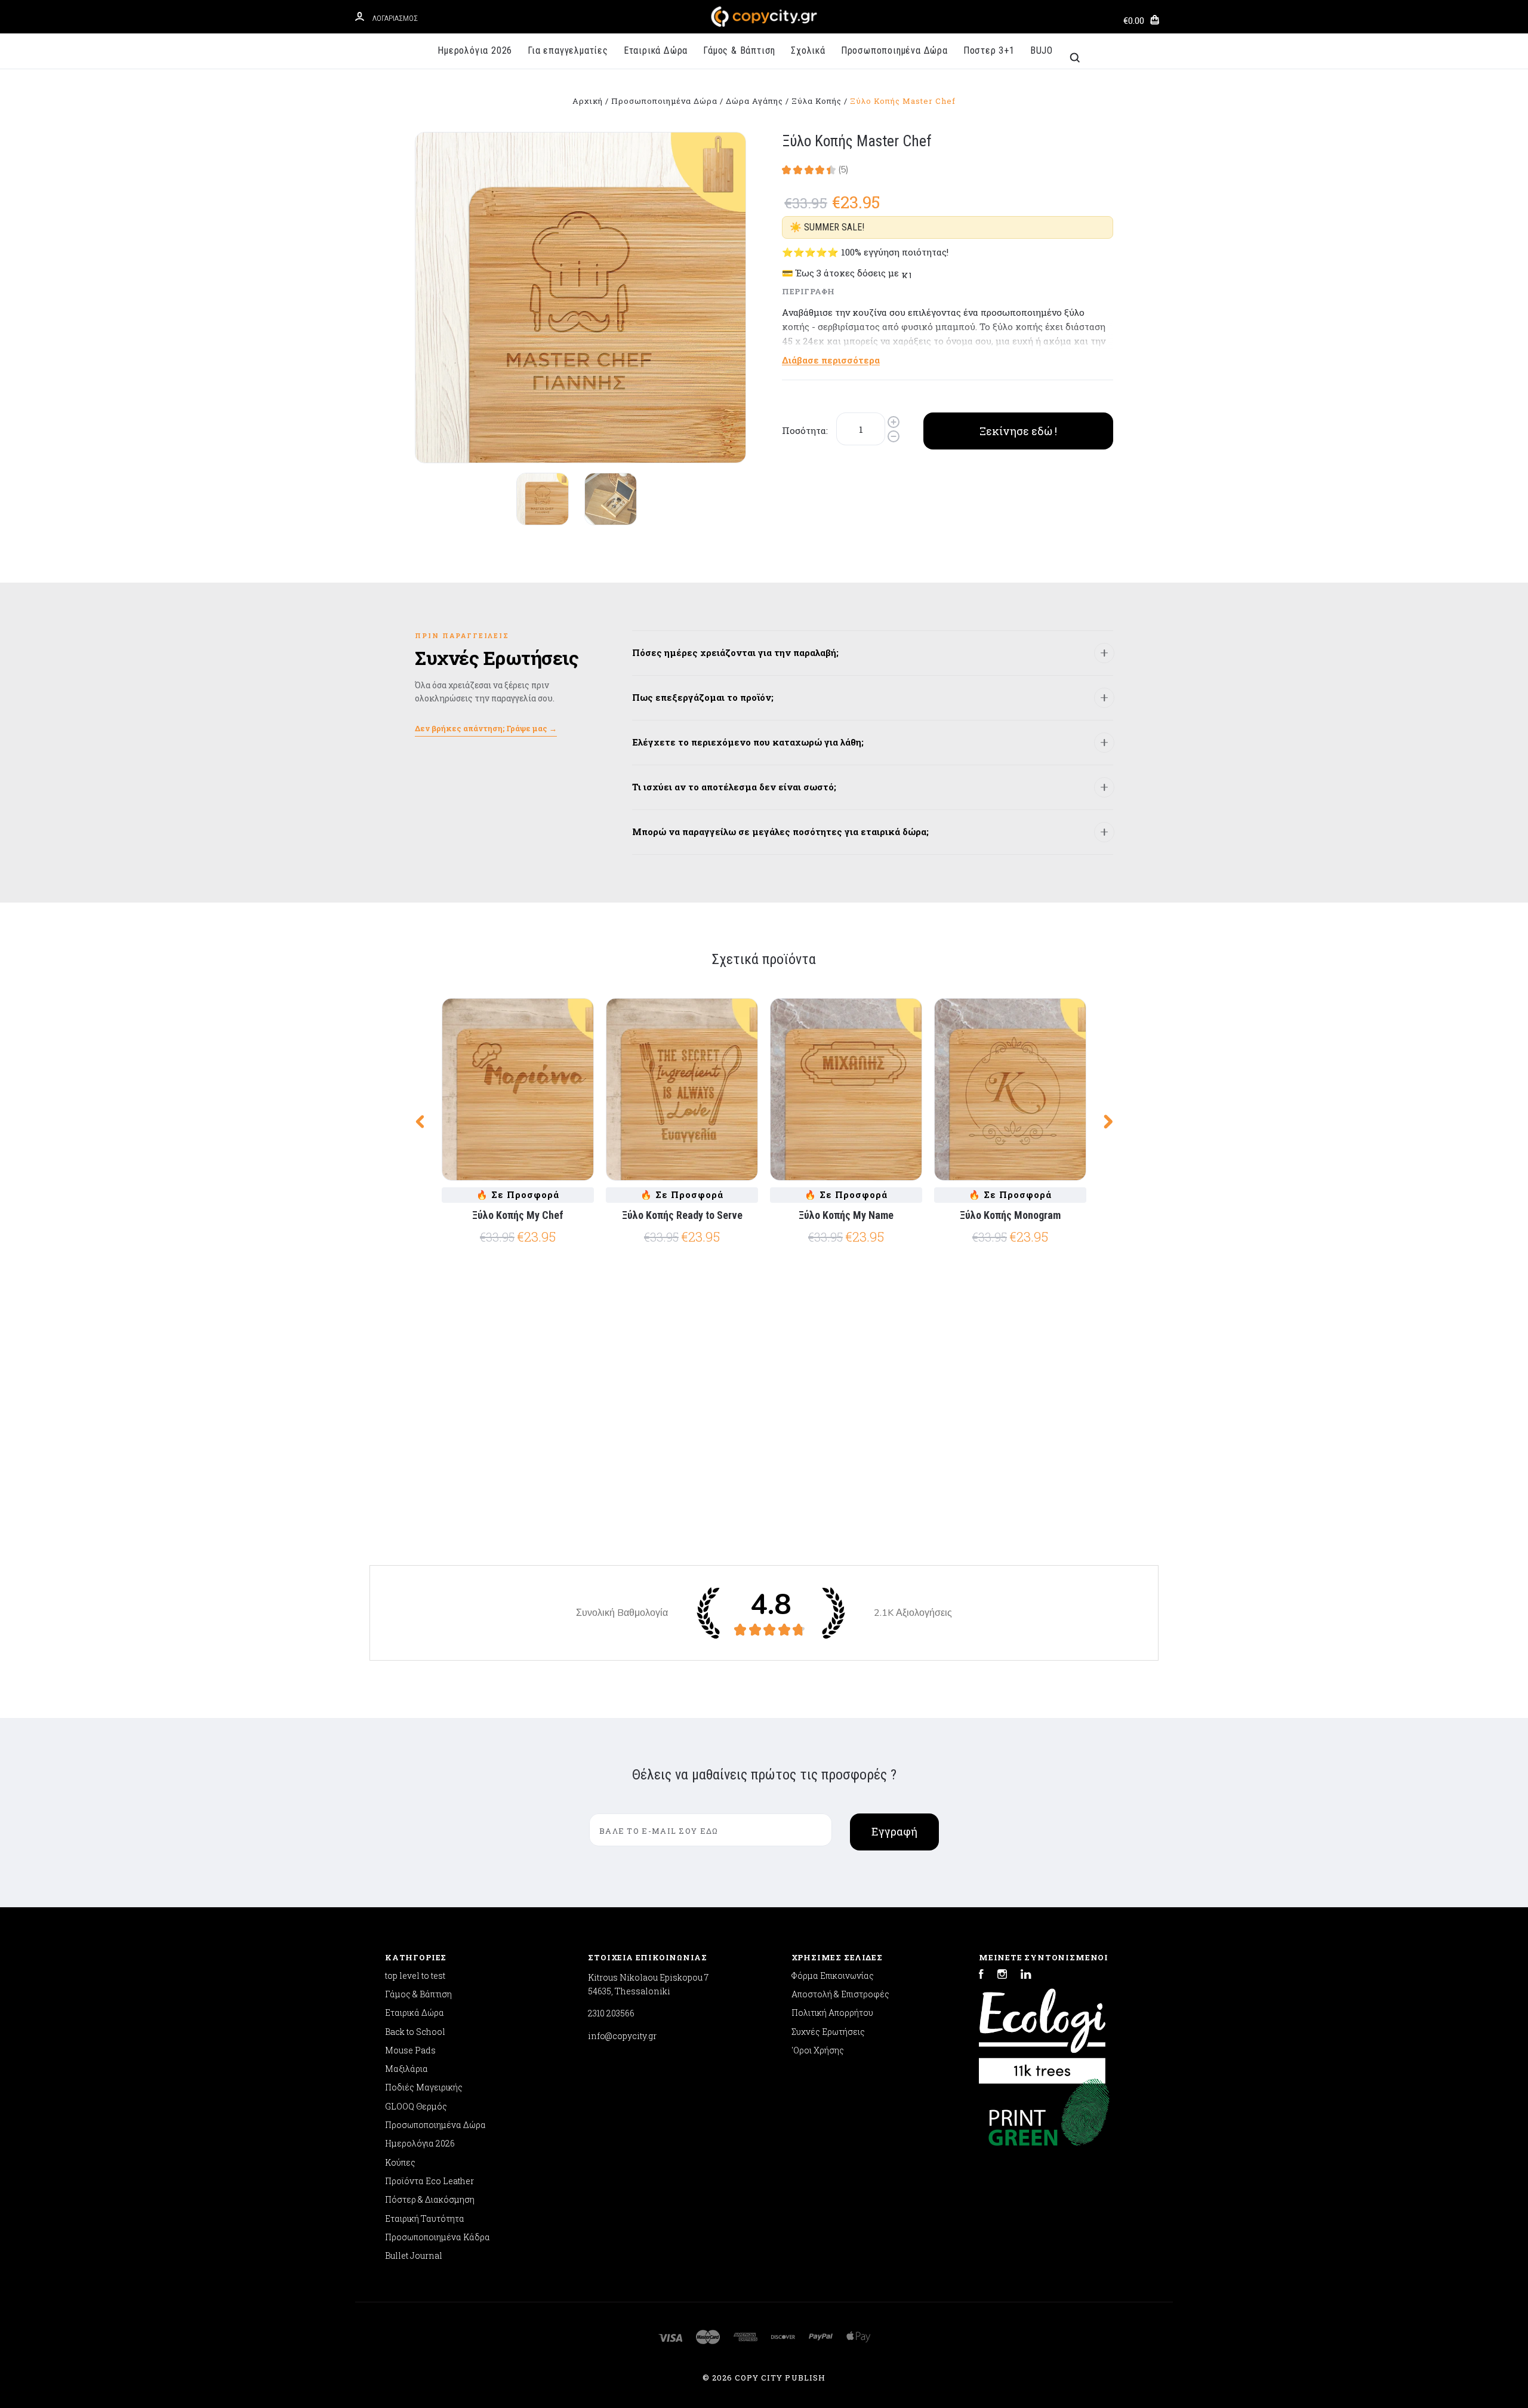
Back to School (415, 2032)
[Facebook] (981, 1976)
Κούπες (400, 2162)
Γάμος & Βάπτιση (739, 50)
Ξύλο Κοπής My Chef (518, 1215)
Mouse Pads (410, 2050)
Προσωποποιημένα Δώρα (894, 50)
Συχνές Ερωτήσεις (828, 2032)
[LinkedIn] (1026, 1976)
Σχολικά (808, 50)
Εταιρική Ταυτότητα (425, 2218)
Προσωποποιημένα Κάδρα (438, 2237)
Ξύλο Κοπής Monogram (1010, 1215)
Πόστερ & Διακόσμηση (430, 2199)
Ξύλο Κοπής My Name (846, 1215)
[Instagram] (1002, 1976)
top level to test (415, 1976)
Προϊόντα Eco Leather (429, 2181)
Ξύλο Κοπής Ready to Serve (682, 1215)
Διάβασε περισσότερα (831, 360)
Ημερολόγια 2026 (475, 50)
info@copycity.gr (622, 2036)
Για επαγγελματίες (568, 50)
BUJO (1042, 50)
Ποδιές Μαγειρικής (424, 2087)
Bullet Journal (414, 2255)
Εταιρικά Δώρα (656, 50)
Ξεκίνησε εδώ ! (1018, 431)
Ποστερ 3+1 (989, 50)
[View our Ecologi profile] (1042, 2030)
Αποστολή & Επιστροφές (840, 1994)
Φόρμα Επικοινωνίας (833, 1976)
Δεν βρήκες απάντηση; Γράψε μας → (486, 728)
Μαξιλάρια (406, 2069)
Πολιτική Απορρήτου (832, 2013)
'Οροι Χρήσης (818, 2050)
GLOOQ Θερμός (416, 2106)
